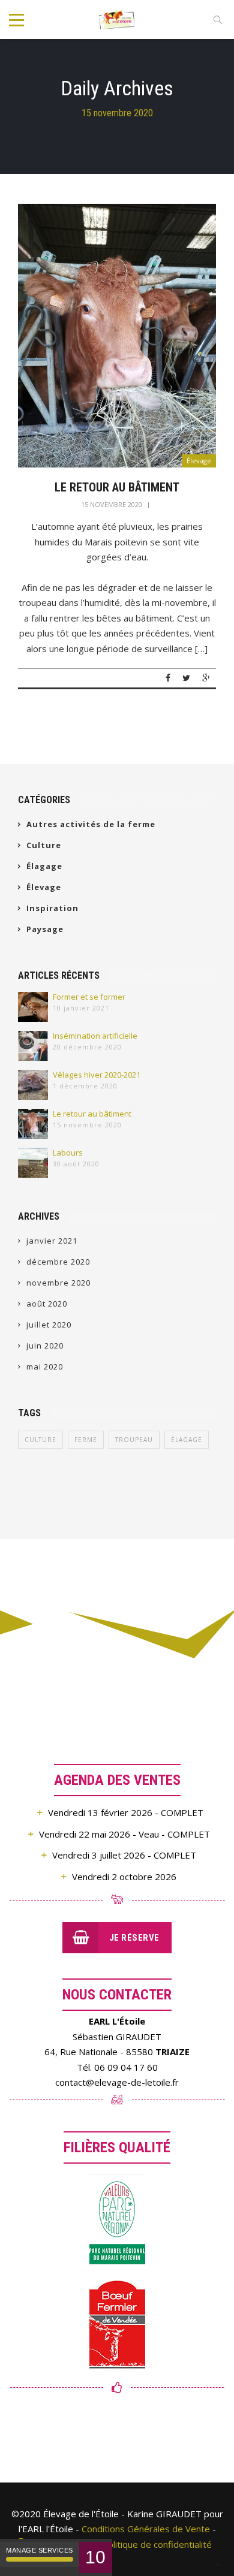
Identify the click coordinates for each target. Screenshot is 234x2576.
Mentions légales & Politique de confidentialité (116, 2544)
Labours (68, 1153)
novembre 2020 (58, 1283)
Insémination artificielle (95, 1036)
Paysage (45, 929)
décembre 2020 (58, 1262)
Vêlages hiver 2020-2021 (97, 1075)
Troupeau (134, 1440)
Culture (44, 845)
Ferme (86, 1440)
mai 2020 (45, 1367)
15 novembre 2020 (112, 504)
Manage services (40, 2550)
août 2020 (47, 1304)
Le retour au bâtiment (117, 487)
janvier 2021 (52, 1241)
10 (96, 2557)
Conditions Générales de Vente (146, 2529)
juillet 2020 (49, 1325)
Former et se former (89, 997)
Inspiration (52, 908)
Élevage (199, 461)
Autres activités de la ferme (91, 824)
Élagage (44, 866)
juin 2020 (45, 1346)
